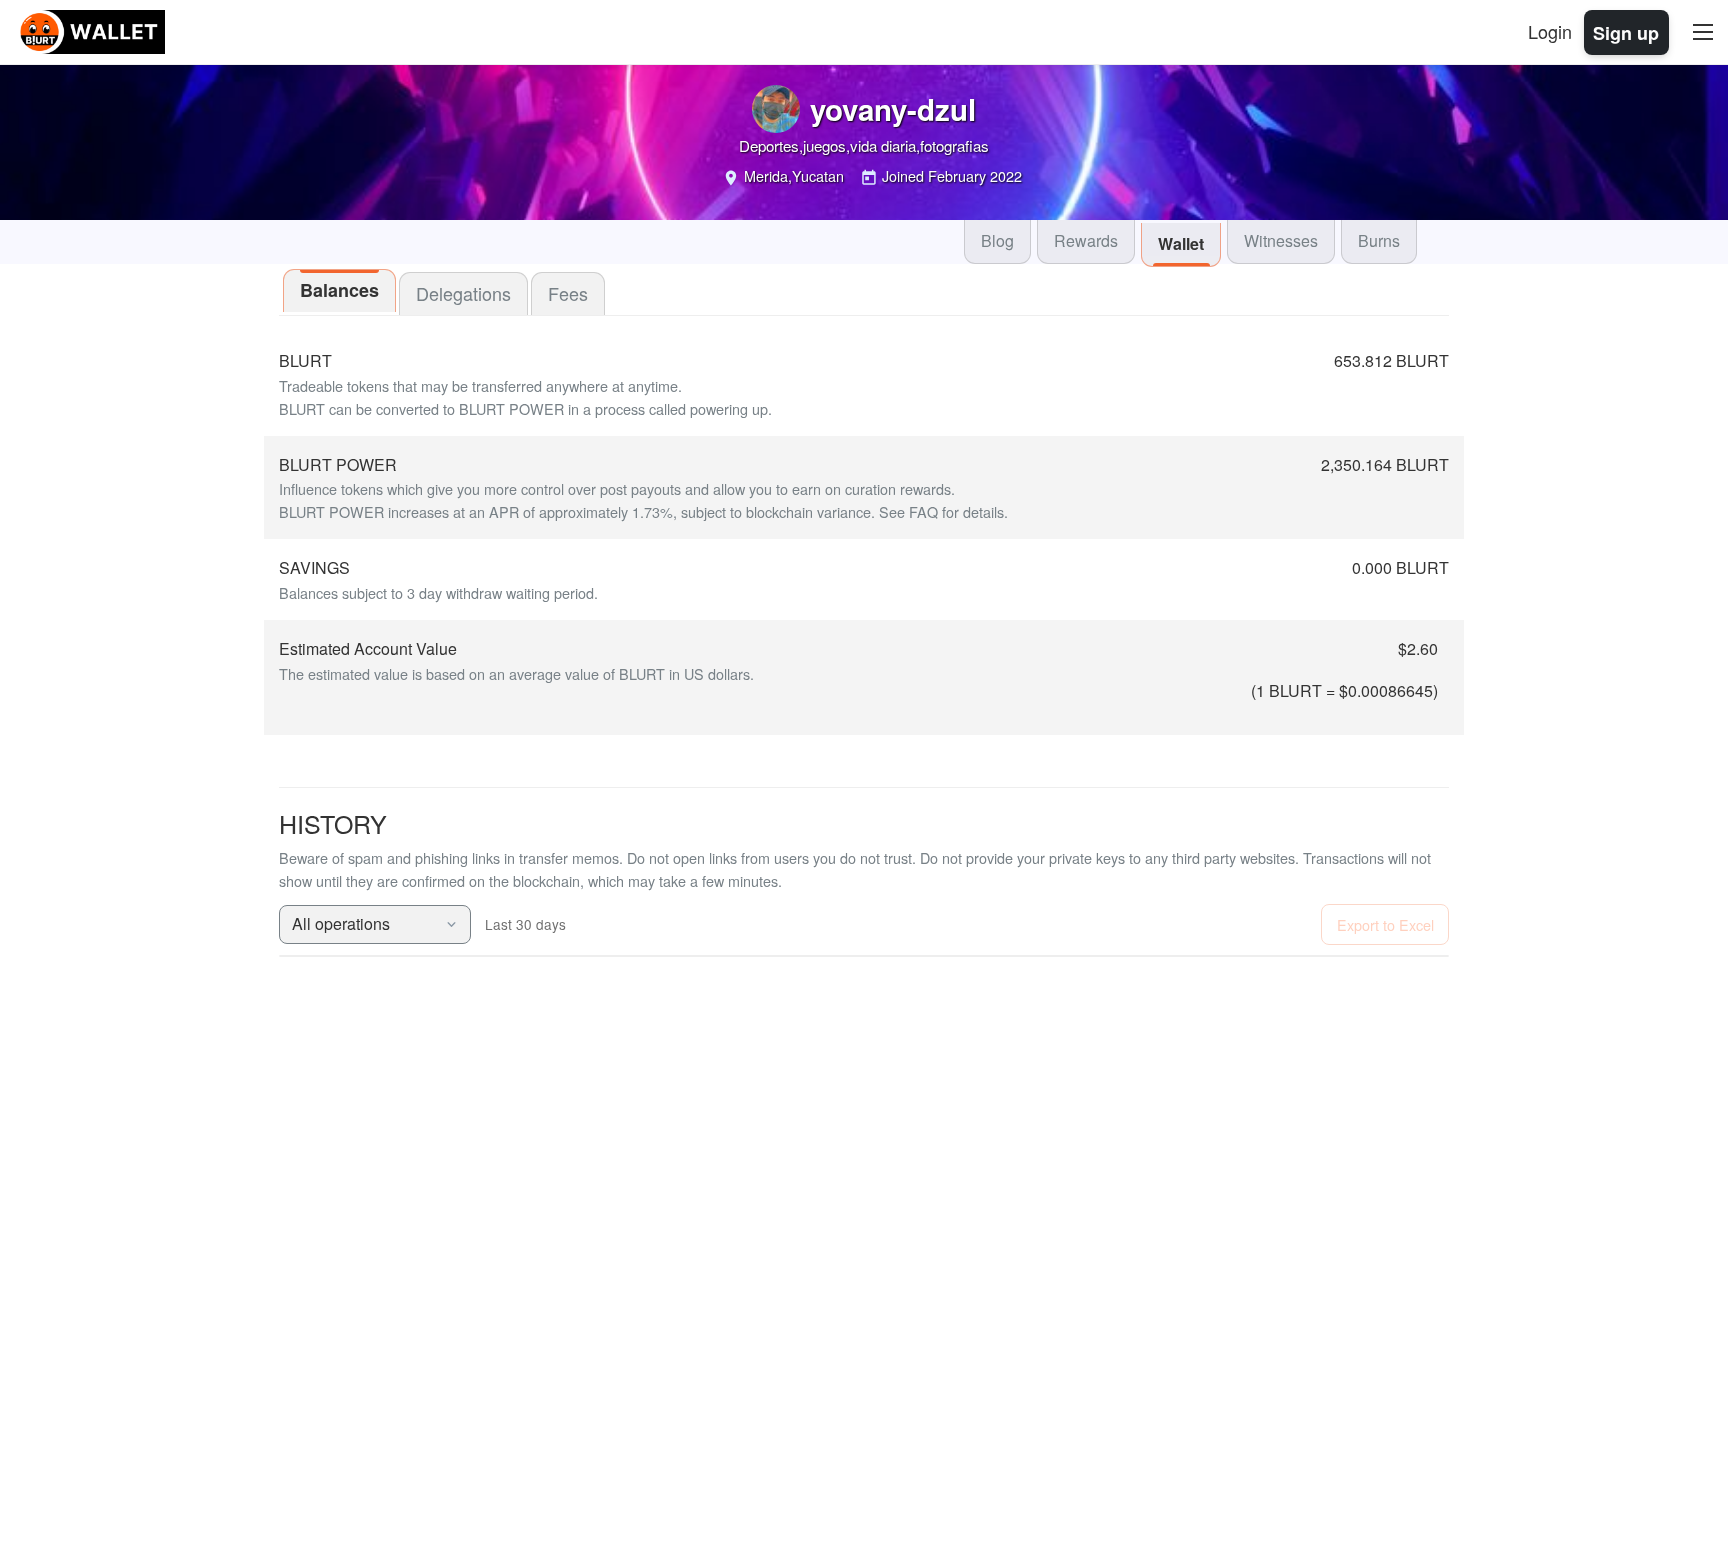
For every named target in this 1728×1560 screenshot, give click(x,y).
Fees (568, 293)
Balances (339, 290)
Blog (997, 240)
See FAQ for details (941, 511)
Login (1550, 31)
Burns (1379, 240)
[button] (375, 924)
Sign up (1626, 32)
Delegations (463, 293)
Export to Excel (1385, 924)
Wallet (1181, 243)
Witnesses (1281, 240)
